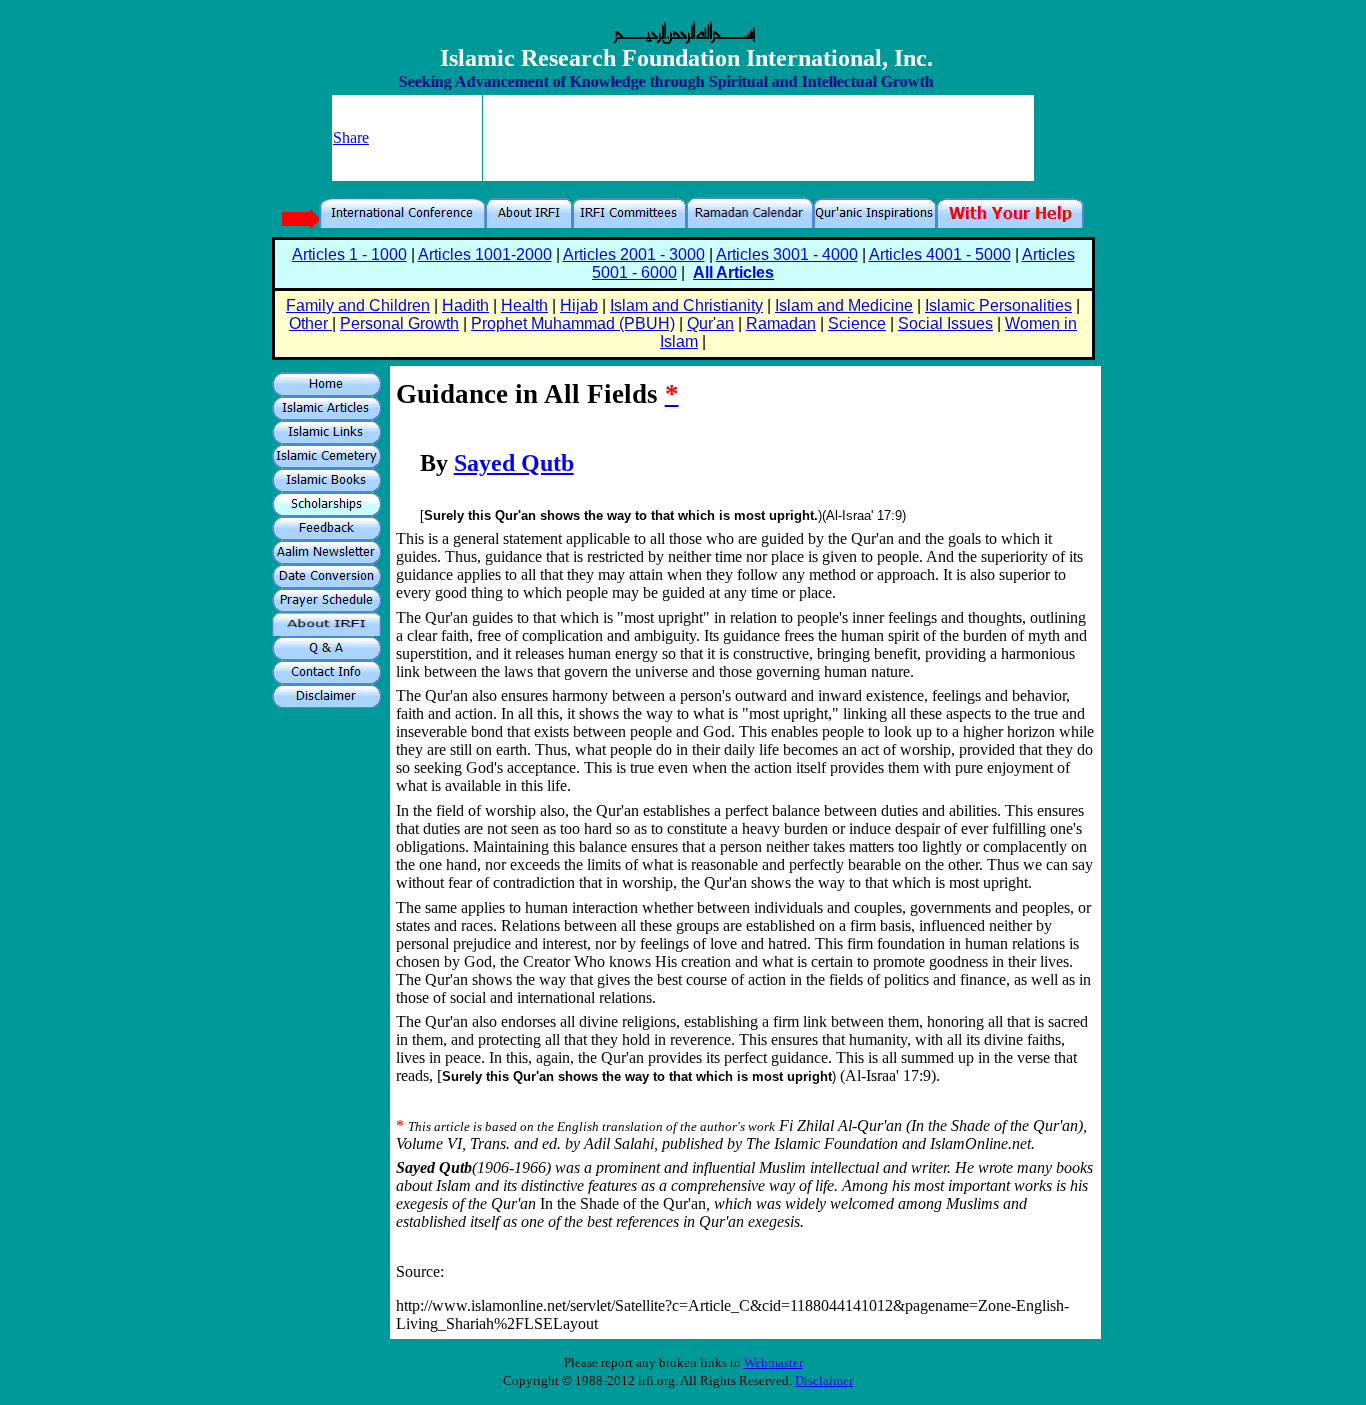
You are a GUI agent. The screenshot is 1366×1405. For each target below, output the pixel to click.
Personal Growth (399, 323)
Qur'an (710, 323)
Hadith (465, 305)
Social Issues (945, 323)
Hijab (579, 305)
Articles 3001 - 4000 (787, 254)
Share (351, 137)
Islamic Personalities (998, 305)
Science (857, 323)
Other (310, 323)
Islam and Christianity (686, 305)
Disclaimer (824, 1380)
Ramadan (781, 323)
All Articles (733, 272)
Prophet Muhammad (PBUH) (573, 323)
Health (524, 305)
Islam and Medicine (844, 305)
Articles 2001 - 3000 (634, 254)
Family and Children (358, 305)
